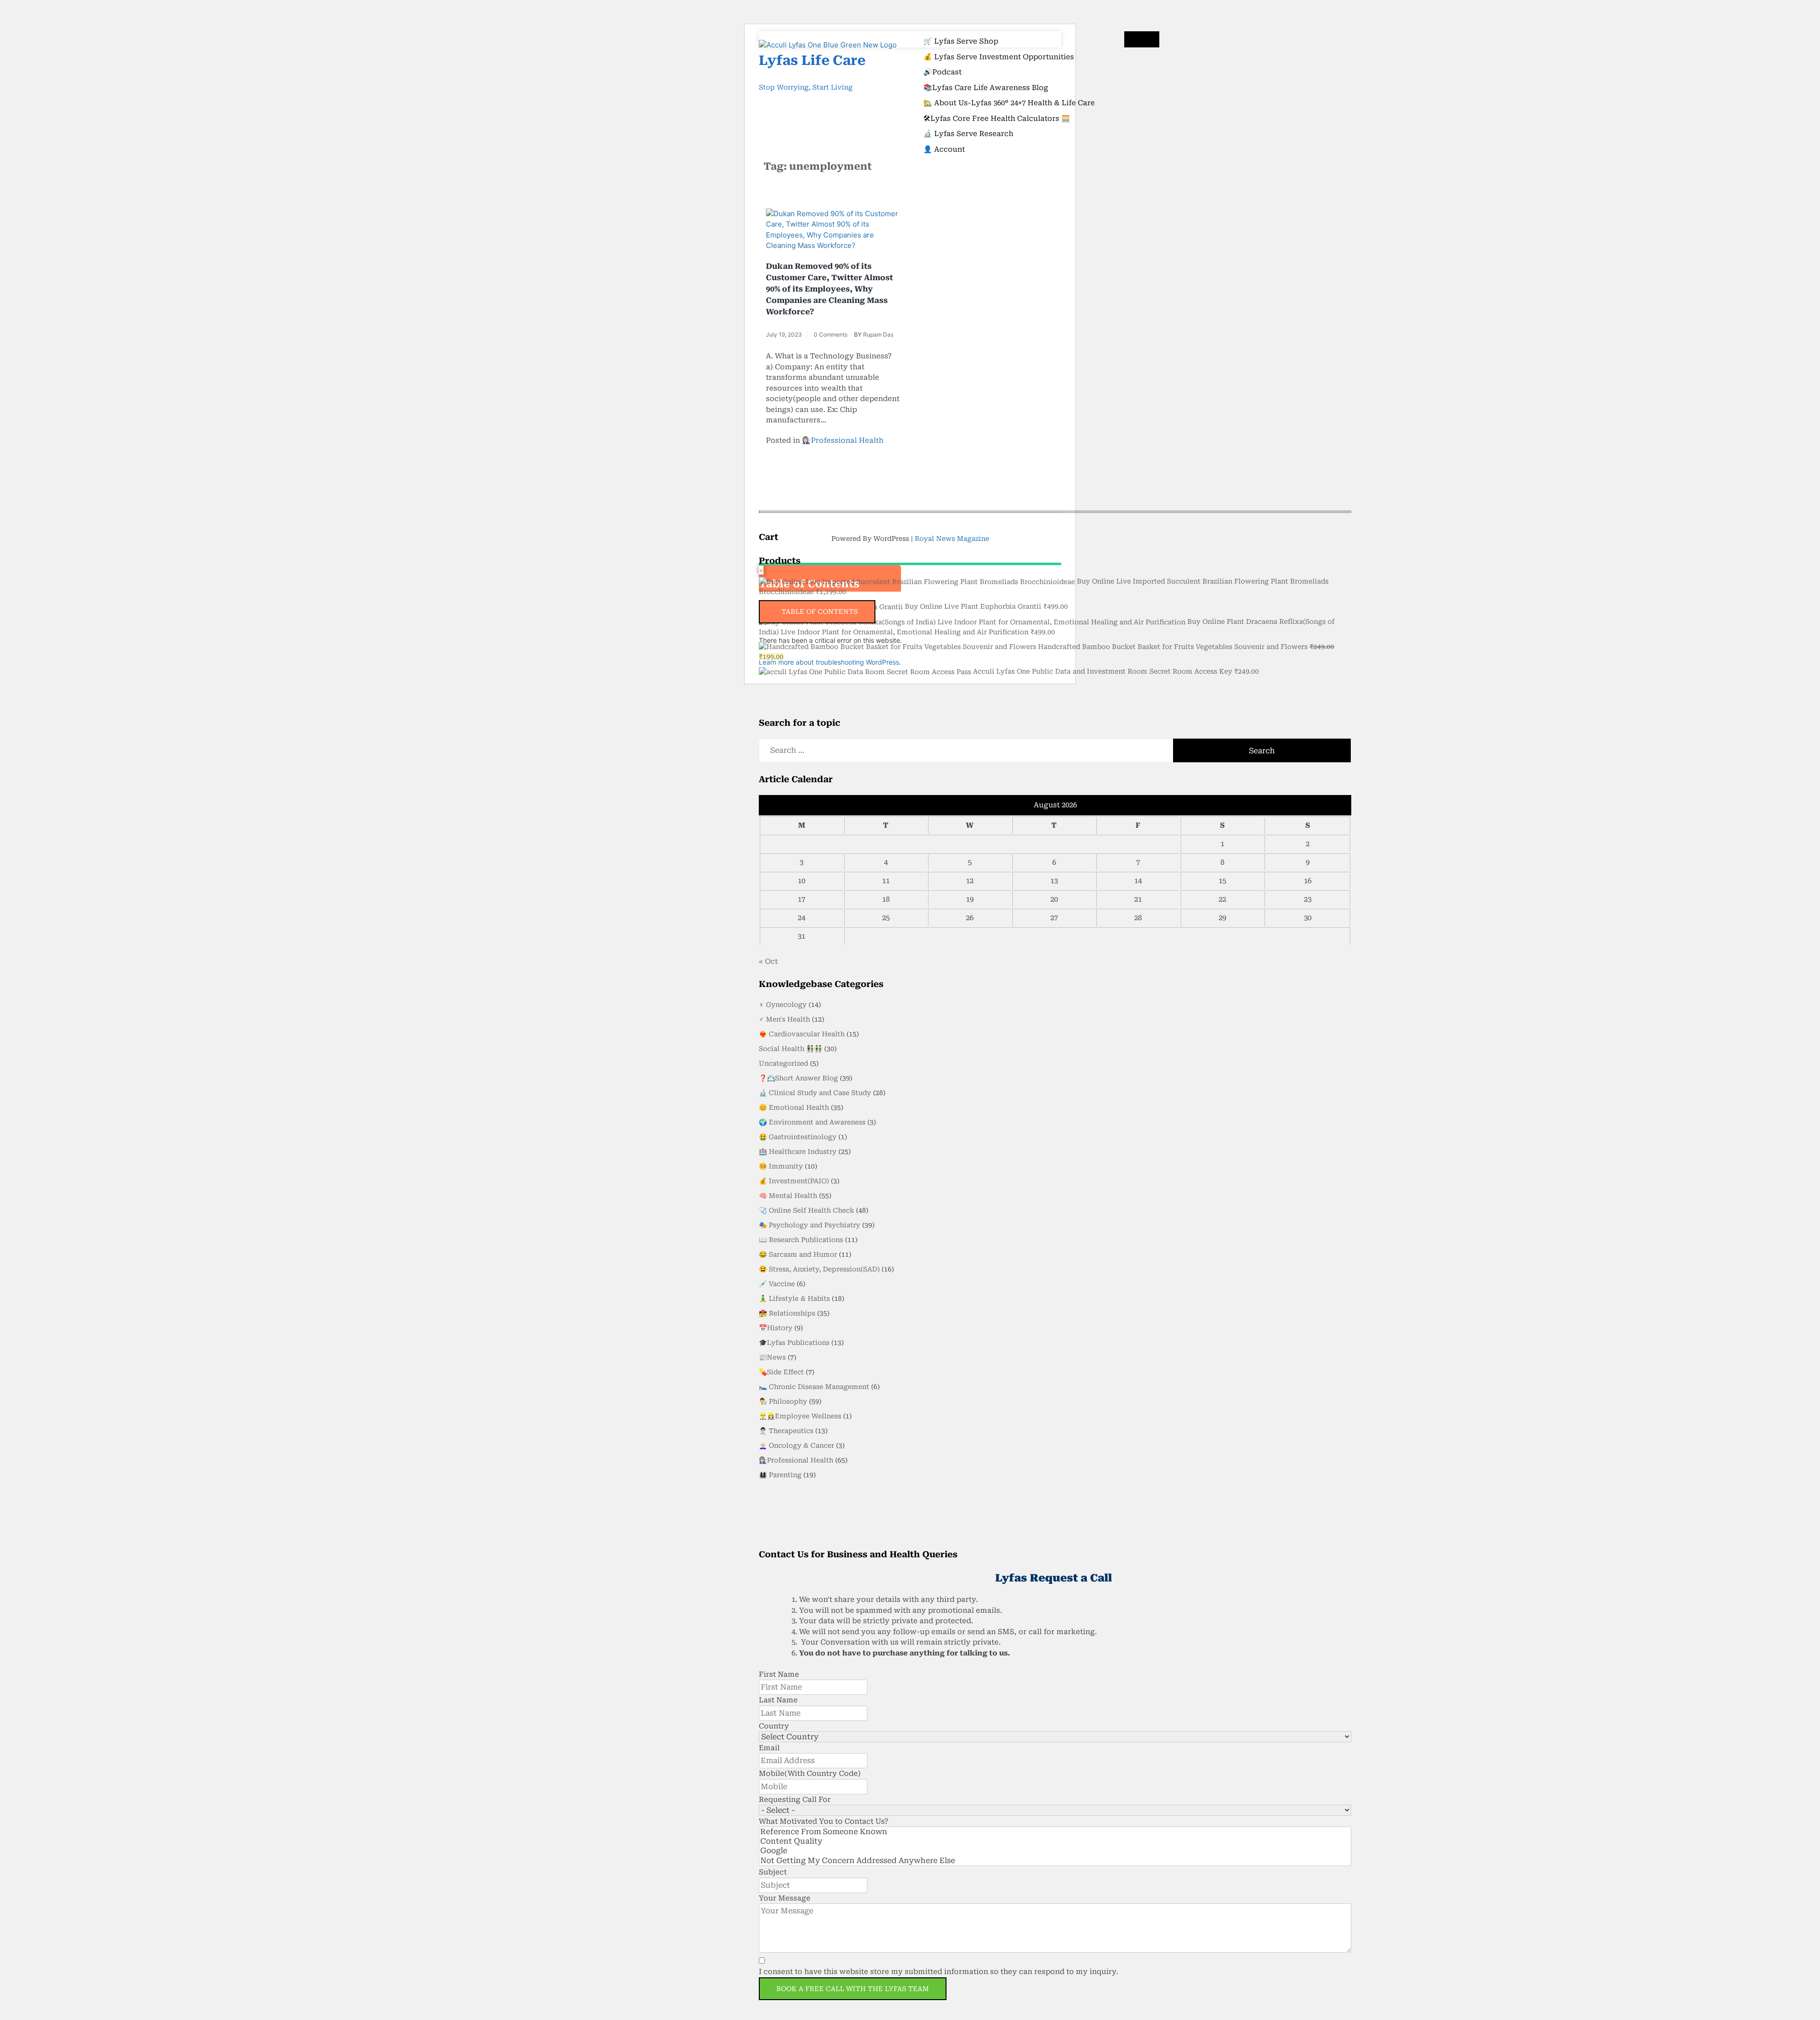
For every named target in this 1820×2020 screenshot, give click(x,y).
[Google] (1055, 1851)
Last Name (778, 1700)
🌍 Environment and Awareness (812, 1122)
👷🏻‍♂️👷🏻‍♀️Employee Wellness (800, 1416)
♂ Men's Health (784, 1019)
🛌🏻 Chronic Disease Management (814, 1387)
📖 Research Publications (801, 1240)
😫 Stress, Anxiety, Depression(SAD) (819, 1269)
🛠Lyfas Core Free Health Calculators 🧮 (997, 119)
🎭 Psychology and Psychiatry (810, 1225)
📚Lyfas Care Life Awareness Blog (986, 88)
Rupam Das (878, 334)
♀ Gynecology (783, 1005)
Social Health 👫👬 (791, 1049)
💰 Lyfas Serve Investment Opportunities (999, 57)
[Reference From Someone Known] (1055, 1832)
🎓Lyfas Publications (794, 1343)
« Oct (768, 961)
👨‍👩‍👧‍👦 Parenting (780, 1475)
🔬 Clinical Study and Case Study (815, 1093)
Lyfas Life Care (812, 60)
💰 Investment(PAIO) (794, 1181)
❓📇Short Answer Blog (798, 1078)
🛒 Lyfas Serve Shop (961, 41)
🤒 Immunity (781, 1166)
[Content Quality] (1055, 1841)
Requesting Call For (795, 1800)
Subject (773, 1872)
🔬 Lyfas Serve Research (968, 134)
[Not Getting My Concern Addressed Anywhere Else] (1055, 1861)
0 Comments (831, 334)
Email (769, 1748)
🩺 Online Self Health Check (806, 1210)
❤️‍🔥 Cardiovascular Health (802, 1034)
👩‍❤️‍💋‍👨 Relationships (787, 1313)
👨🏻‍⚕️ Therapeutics (786, 1431)
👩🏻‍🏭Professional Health (843, 440)
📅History (776, 1328)
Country (774, 1726)
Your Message (785, 1898)
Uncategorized (783, 1063)
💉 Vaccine (777, 1284)
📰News (772, 1357)
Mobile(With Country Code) (810, 1773)
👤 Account (944, 149)
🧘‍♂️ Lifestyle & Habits (794, 1298)
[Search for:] (1055, 750)
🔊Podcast (942, 72)
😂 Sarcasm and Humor (798, 1254)
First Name (779, 1674)
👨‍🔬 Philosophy (783, 1401)
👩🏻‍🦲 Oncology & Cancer (796, 1445)
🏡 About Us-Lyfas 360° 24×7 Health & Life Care (1009, 103)
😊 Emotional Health (794, 1107)
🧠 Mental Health (788, 1196)
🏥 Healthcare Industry (798, 1152)
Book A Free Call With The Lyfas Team (853, 1989)
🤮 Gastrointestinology (798, 1137)
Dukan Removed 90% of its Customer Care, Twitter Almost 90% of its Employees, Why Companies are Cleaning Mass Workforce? (829, 289)
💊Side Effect (781, 1372)
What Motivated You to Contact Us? (824, 1821)
